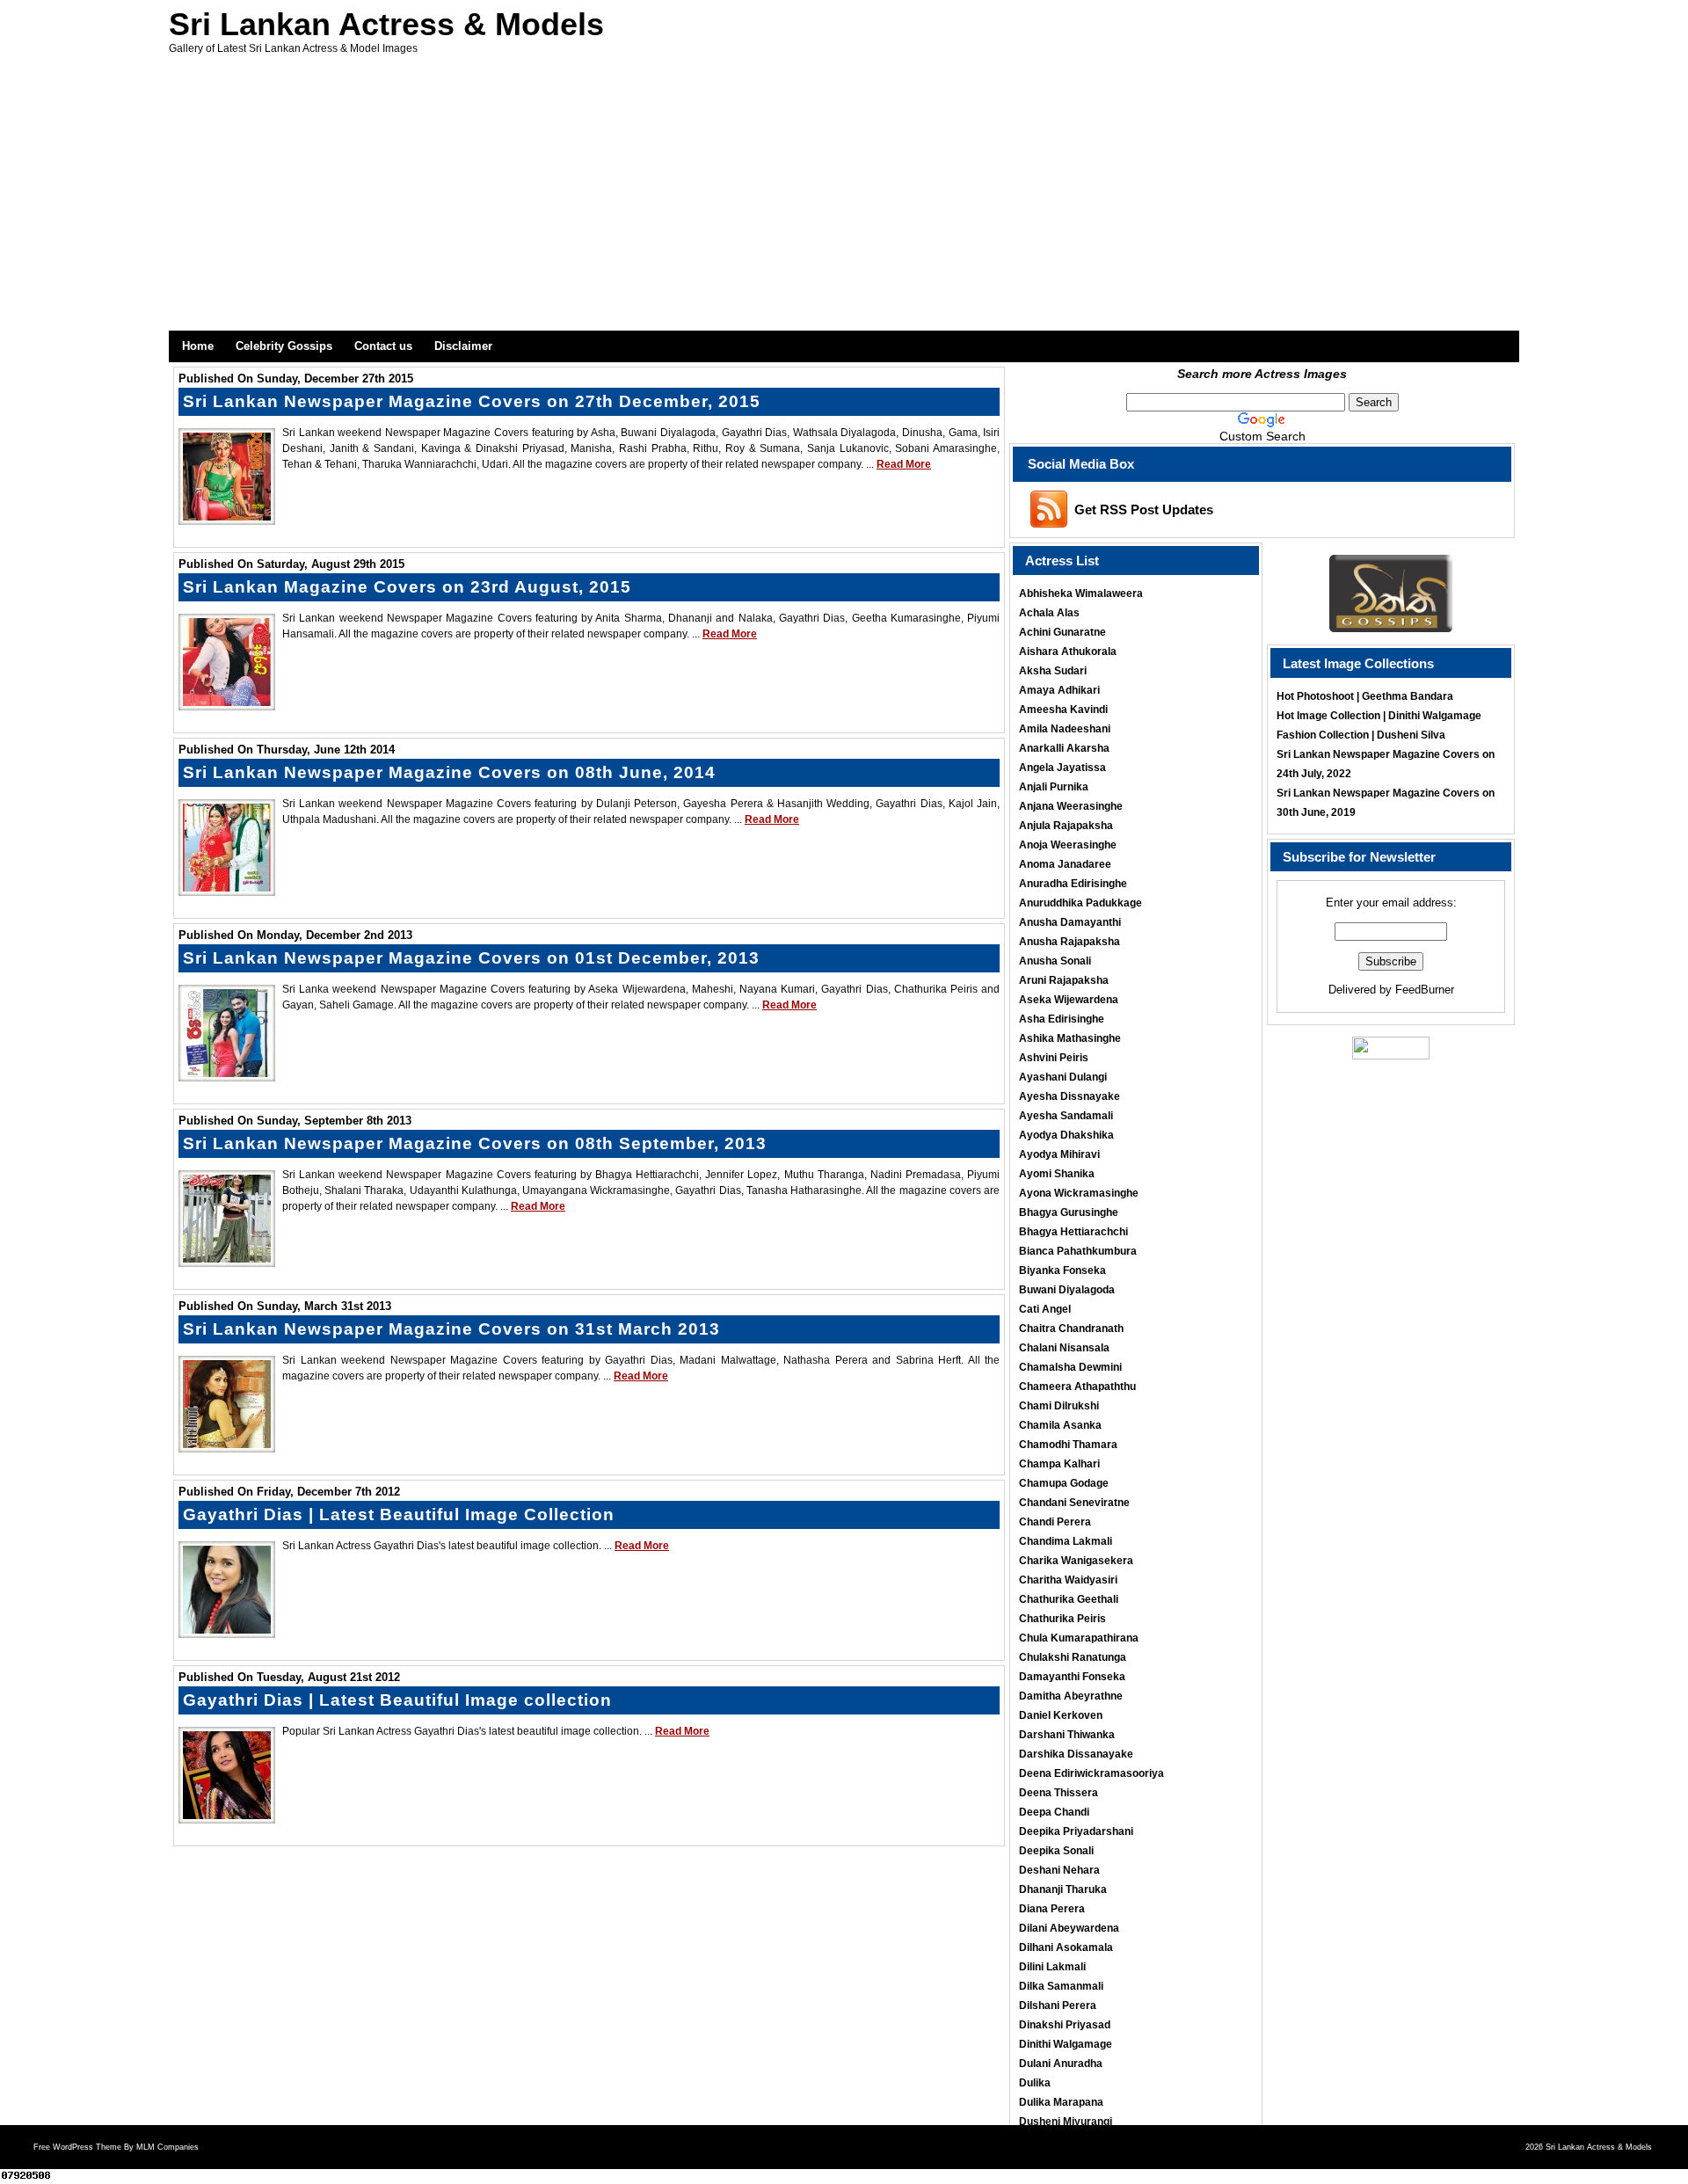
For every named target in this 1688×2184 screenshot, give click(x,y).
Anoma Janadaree (1065, 864)
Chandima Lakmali (1066, 1541)
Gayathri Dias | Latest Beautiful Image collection (397, 1700)
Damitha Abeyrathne (1071, 1696)
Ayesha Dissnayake (1070, 1096)
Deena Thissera (1059, 1793)
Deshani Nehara (1059, 1870)
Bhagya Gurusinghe (1069, 1212)
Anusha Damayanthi (1070, 922)
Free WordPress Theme (77, 2147)
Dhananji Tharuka (1063, 1889)
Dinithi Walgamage (1066, 2044)
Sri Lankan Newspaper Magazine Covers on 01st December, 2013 (471, 958)
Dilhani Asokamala (1066, 1947)
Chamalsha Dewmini (1070, 1367)
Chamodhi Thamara (1068, 1445)
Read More (904, 464)
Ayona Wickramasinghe (1079, 1193)
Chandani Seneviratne (1074, 1503)
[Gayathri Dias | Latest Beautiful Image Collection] (227, 1629)
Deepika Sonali (1056, 1851)
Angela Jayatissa (1062, 768)
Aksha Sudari (1053, 671)
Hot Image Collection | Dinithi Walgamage (1379, 716)
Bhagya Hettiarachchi (1073, 1232)
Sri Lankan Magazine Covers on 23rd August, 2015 (407, 587)
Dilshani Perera (1058, 2006)
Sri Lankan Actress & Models (386, 24)
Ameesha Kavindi (1063, 710)
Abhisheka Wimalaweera (1081, 593)
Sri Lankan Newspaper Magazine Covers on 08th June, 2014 (449, 772)
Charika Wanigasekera (1076, 1561)
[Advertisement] (844, 199)
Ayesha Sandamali (1066, 1116)
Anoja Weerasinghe (1068, 845)
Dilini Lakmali (1052, 1967)
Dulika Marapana (1061, 2102)
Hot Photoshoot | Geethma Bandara (1365, 696)
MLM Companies (167, 2147)
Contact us (383, 346)
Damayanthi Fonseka (1072, 1677)
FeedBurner (1425, 990)
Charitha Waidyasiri (1068, 1580)
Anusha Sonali (1055, 961)
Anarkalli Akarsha (1064, 748)
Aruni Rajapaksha (1064, 980)
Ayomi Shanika (1057, 1174)
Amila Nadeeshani (1065, 729)
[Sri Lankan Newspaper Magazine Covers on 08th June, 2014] (227, 887)
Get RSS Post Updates (1144, 510)
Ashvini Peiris (1054, 1058)
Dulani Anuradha (1061, 2064)
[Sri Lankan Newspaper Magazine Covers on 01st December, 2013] (227, 1073)
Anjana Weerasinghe (1071, 806)
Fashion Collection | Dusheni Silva (1361, 735)
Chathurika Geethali (1069, 1599)
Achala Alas (1049, 613)
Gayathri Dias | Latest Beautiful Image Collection (399, 1514)
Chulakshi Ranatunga (1073, 1657)
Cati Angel (1045, 1309)
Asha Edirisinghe (1062, 1019)
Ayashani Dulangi (1063, 1077)
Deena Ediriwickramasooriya (1091, 1773)
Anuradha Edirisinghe (1073, 884)
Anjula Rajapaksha (1066, 826)
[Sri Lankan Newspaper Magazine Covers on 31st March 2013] (227, 1444)
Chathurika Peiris (1062, 1619)
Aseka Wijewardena (1069, 1000)
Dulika (1035, 2083)
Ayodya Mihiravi (1059, 1154)
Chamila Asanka (1060, 1425)
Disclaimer (463, 346)
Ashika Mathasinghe (1070, 1038)
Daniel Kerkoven (1061, 1715)
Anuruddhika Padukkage (1080, 903)
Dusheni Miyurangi (1066, 2122)
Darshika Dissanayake (1076, 1754)
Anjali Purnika (1054, 787)
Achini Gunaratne (1062, 632)
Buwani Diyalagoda (1067, 1290)
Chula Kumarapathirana (1079, 1638)
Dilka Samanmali (1061, 1986)
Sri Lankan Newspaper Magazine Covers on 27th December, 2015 (472, 401)
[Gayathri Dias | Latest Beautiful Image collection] (227, 1815)
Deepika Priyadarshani (1076, 1831)
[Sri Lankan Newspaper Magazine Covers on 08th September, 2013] (227, 1258)
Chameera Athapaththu (1077, 1387)
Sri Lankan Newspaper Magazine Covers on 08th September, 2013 (475, 1143)
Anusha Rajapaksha (1070, 942)
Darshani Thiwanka (1067, 1735)
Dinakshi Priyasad (1065, 2025)
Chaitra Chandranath (1071, 1329)
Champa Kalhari (1059, 1464)
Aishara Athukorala (1068, 652)
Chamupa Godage (1064, 1483)
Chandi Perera (1055, 1522)
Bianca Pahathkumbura (1078, 1251)
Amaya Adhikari (1059, 690)
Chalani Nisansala (1064, 1348)
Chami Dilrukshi (1059, 1406)
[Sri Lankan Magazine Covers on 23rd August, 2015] (227, 702)
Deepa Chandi (1054, 1812)
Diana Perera (1052, 1909)
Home (198, 346)
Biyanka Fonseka (1062, 1270)
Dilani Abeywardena (1069, 1928)
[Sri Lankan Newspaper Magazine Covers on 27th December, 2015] (227, 516)
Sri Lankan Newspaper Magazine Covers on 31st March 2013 (451, 1329)
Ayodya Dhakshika (1066, 1135)
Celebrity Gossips (284, 346)
